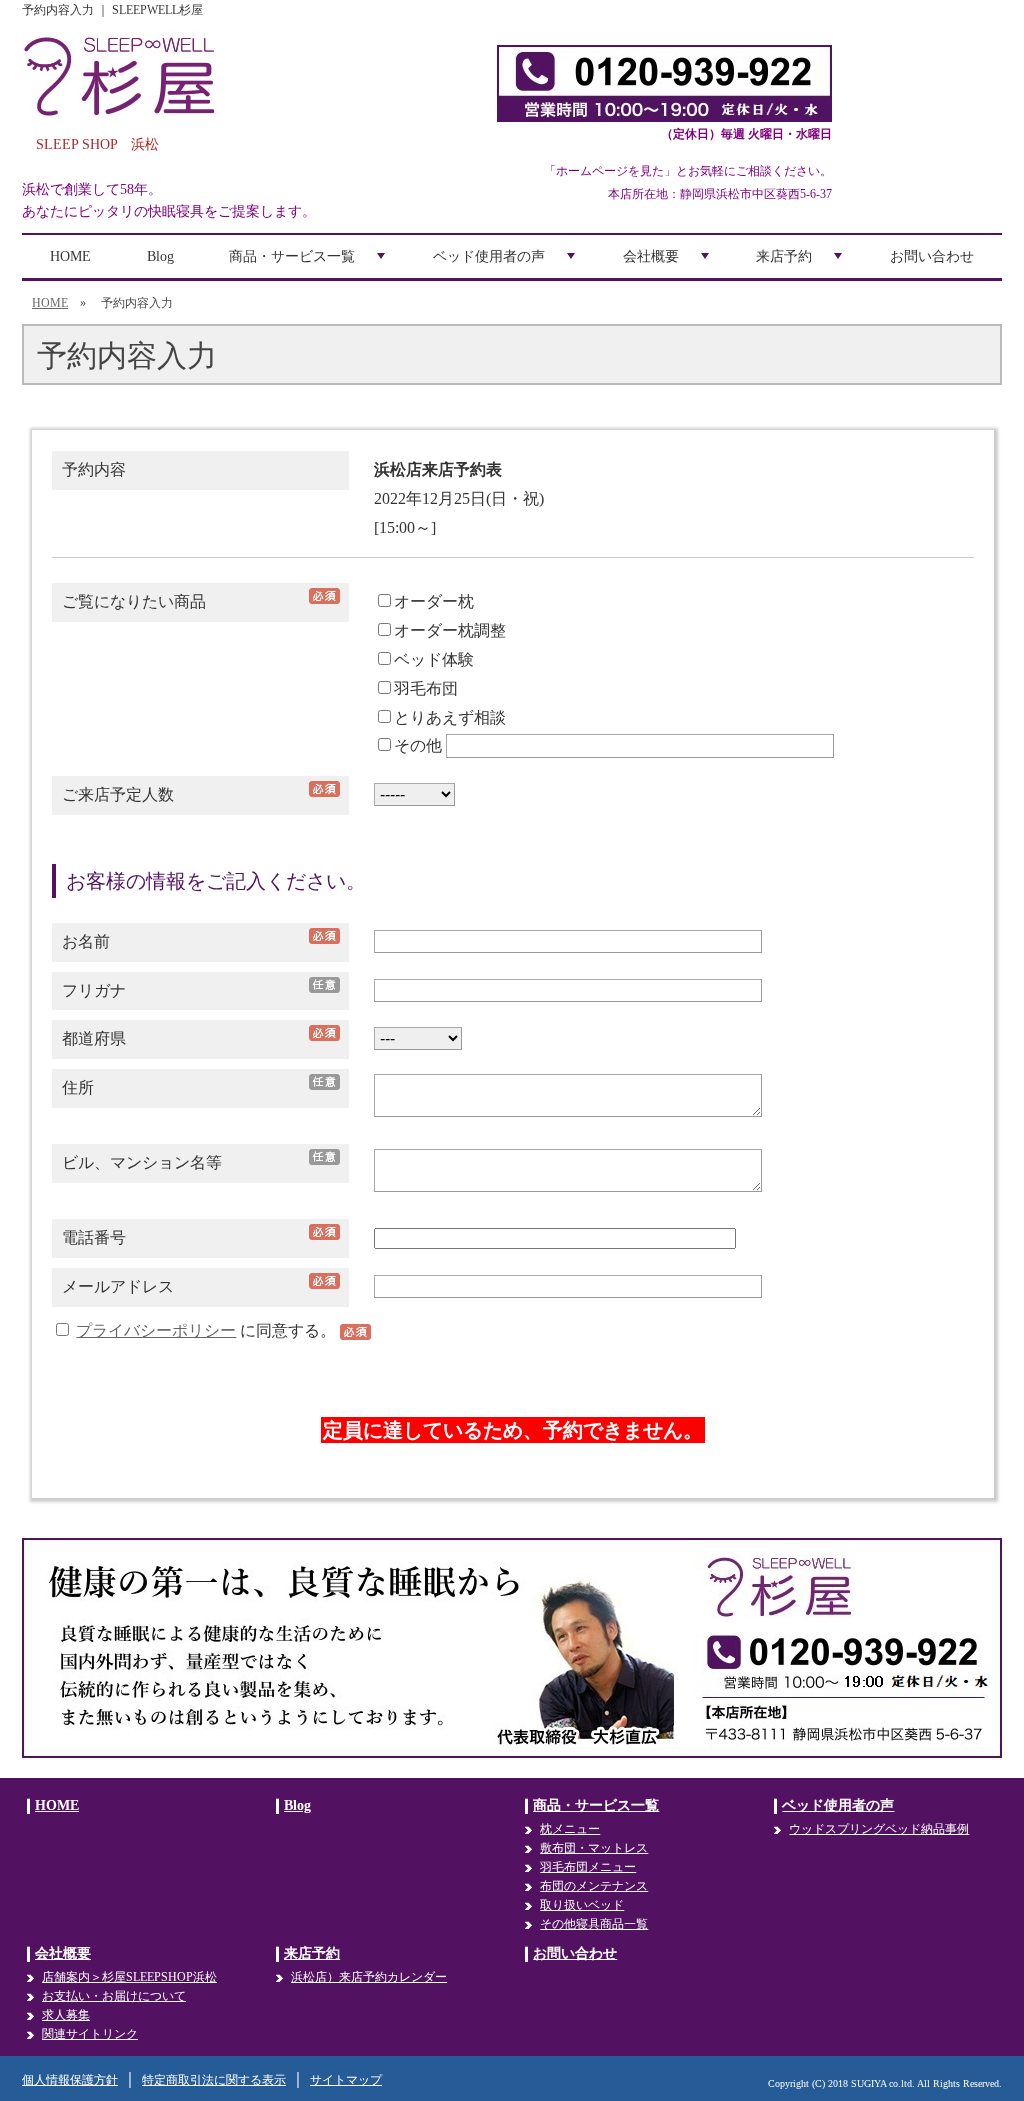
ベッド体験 (434, 659)
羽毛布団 (426, 688)
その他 (418, 745)
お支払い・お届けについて (114, 1996)
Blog (160, 256)
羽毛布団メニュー (588, 1867)
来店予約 (801, 263)
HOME (70, 256)
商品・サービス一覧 (309, 263)
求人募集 (66, 2015)
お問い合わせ (932, 256)
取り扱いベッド (582, 1905)
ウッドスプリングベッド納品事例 (879, 1829)
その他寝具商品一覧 (594, 1924)
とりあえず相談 (450, 717)
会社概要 (668, 263)
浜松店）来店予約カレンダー (369, 1977)
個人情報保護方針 (70, 2080)
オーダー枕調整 (450, 630)
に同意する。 (208, 1330)
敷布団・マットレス (594, 1848)
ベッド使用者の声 (506, 263)
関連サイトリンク (90, 2034)
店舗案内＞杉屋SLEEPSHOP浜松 (129, 1977)
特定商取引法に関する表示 (214, 2080)
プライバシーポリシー (156, 1330)
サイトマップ (346, 2080)
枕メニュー (570, 1829)
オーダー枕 (434, 601)
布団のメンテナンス (594, 1886)
